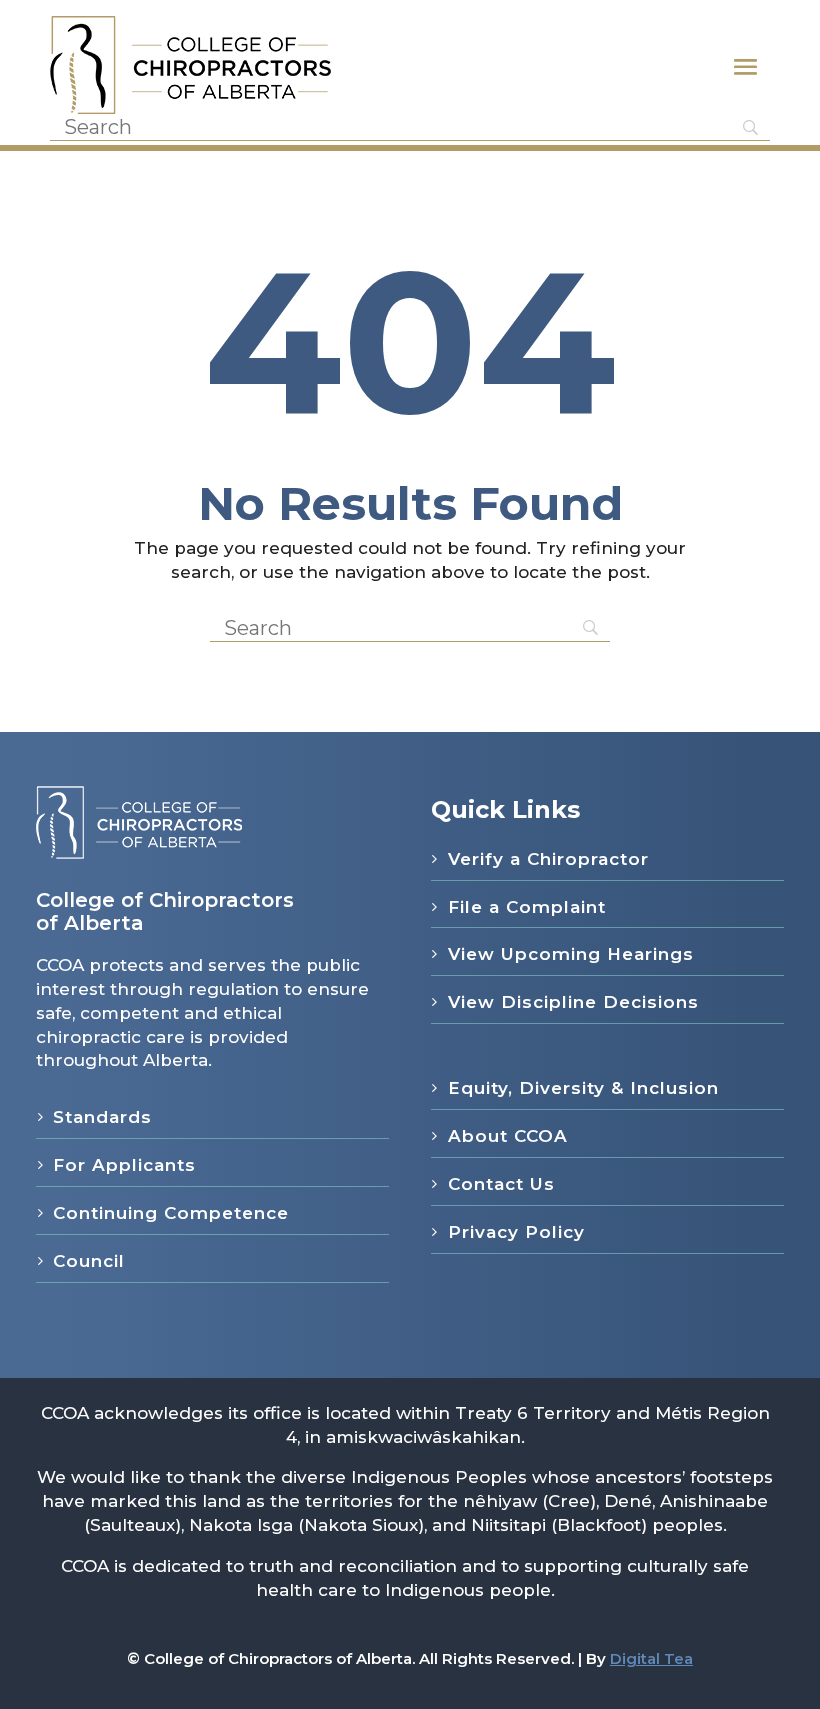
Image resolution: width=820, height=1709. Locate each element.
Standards (102, 1117)
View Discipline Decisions (573, 1002)
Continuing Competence (171, 1213)
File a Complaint (527, 907)
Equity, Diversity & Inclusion (583, 1088)
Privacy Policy (516, 1232)
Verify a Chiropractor (548, 859)
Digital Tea (651, 1658)
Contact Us (501, 1184)
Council (89, 1261)
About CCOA (508, 1136)
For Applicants (124, 1165)
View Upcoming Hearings (571, 954)
